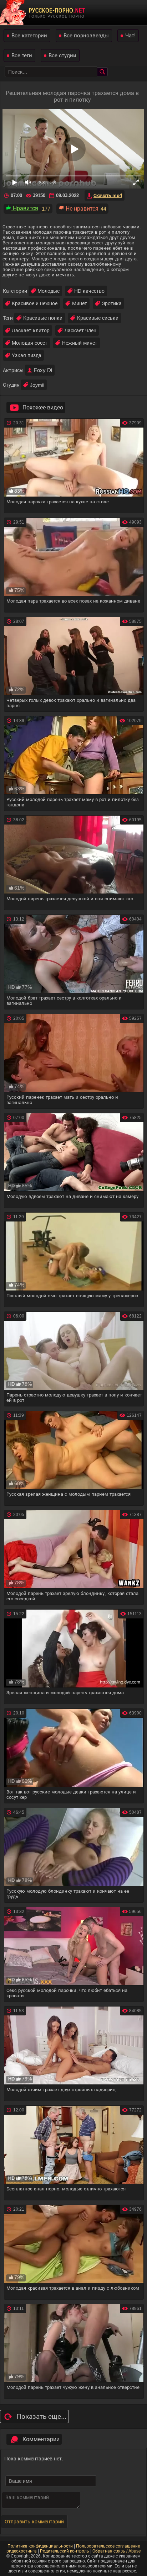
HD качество (89, 291)
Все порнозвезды (86, 35)
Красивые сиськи (98, 318)
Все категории (29, 35)
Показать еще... (41, 2416)
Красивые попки (43, 318)
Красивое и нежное (35, 303)
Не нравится (81, 209)
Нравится (25, 208)
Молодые (49, 291)
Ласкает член (80, 330)
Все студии (62, 55)
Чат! (130, 35)
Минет (80, 303)
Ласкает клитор (31, 330)
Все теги (22, 55)
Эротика (112, 303)
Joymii (37, 385)
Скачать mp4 (108, 195)
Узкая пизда (27, 355)
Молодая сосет (30, 343)
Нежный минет (80, 343)
